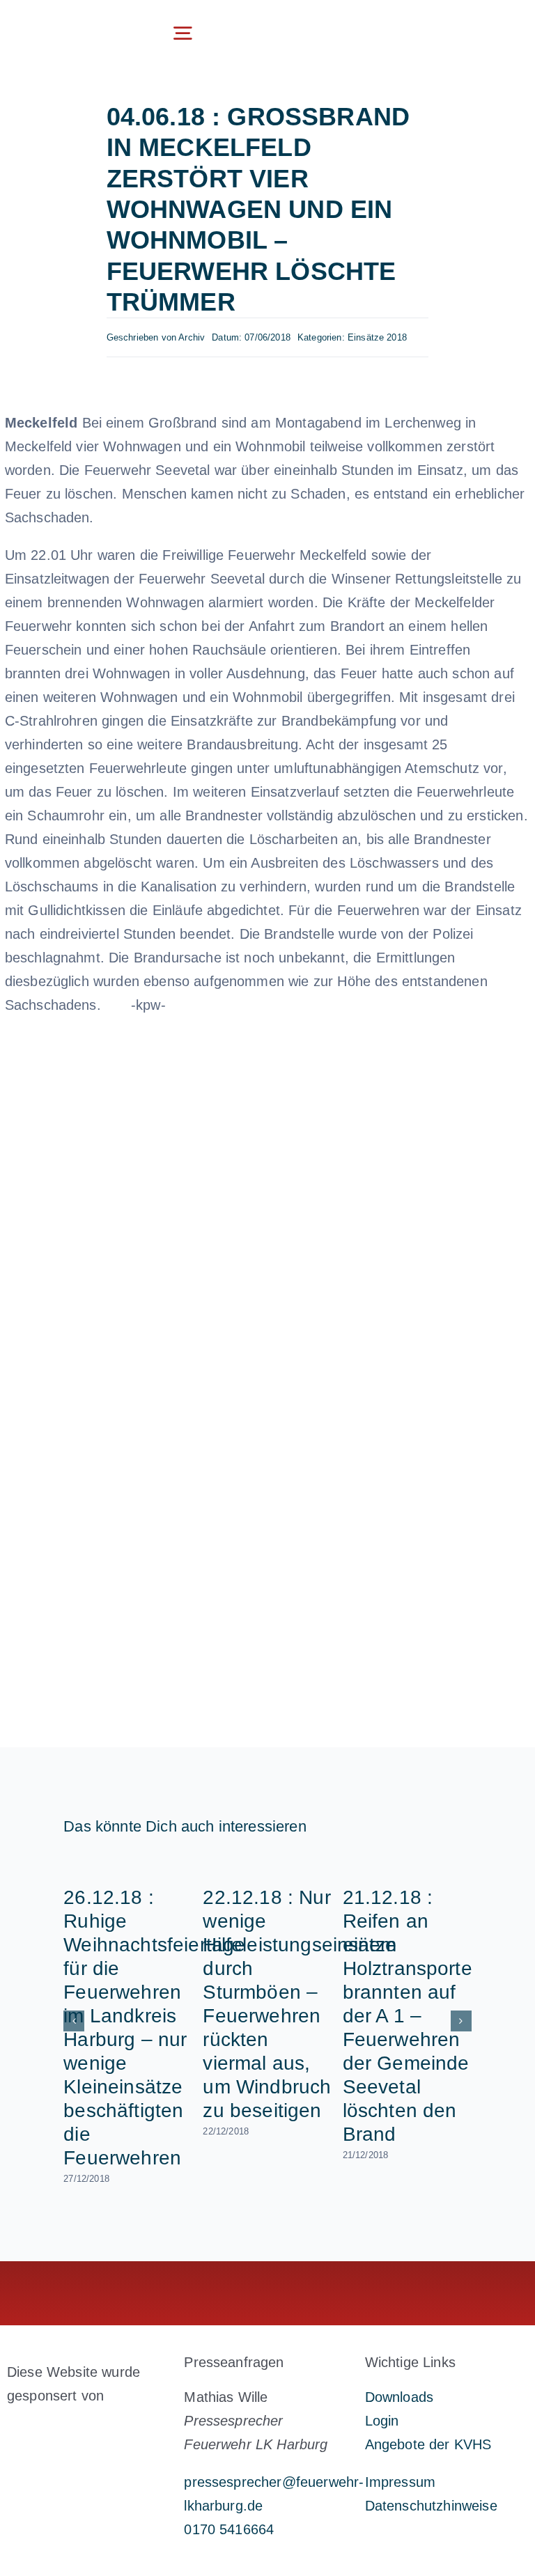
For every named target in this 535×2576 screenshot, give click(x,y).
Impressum (400, 2482)
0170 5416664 (229, 2529)
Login (382, 2421)
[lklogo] (67, 22)
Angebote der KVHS (428, 2444)
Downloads (399, 2397)
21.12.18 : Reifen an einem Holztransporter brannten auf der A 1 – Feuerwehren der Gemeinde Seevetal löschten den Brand (411, 2016)
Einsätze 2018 (377, 337)
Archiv (192, 337)
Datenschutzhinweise (431, 2506)
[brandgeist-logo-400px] (79, 2428)
